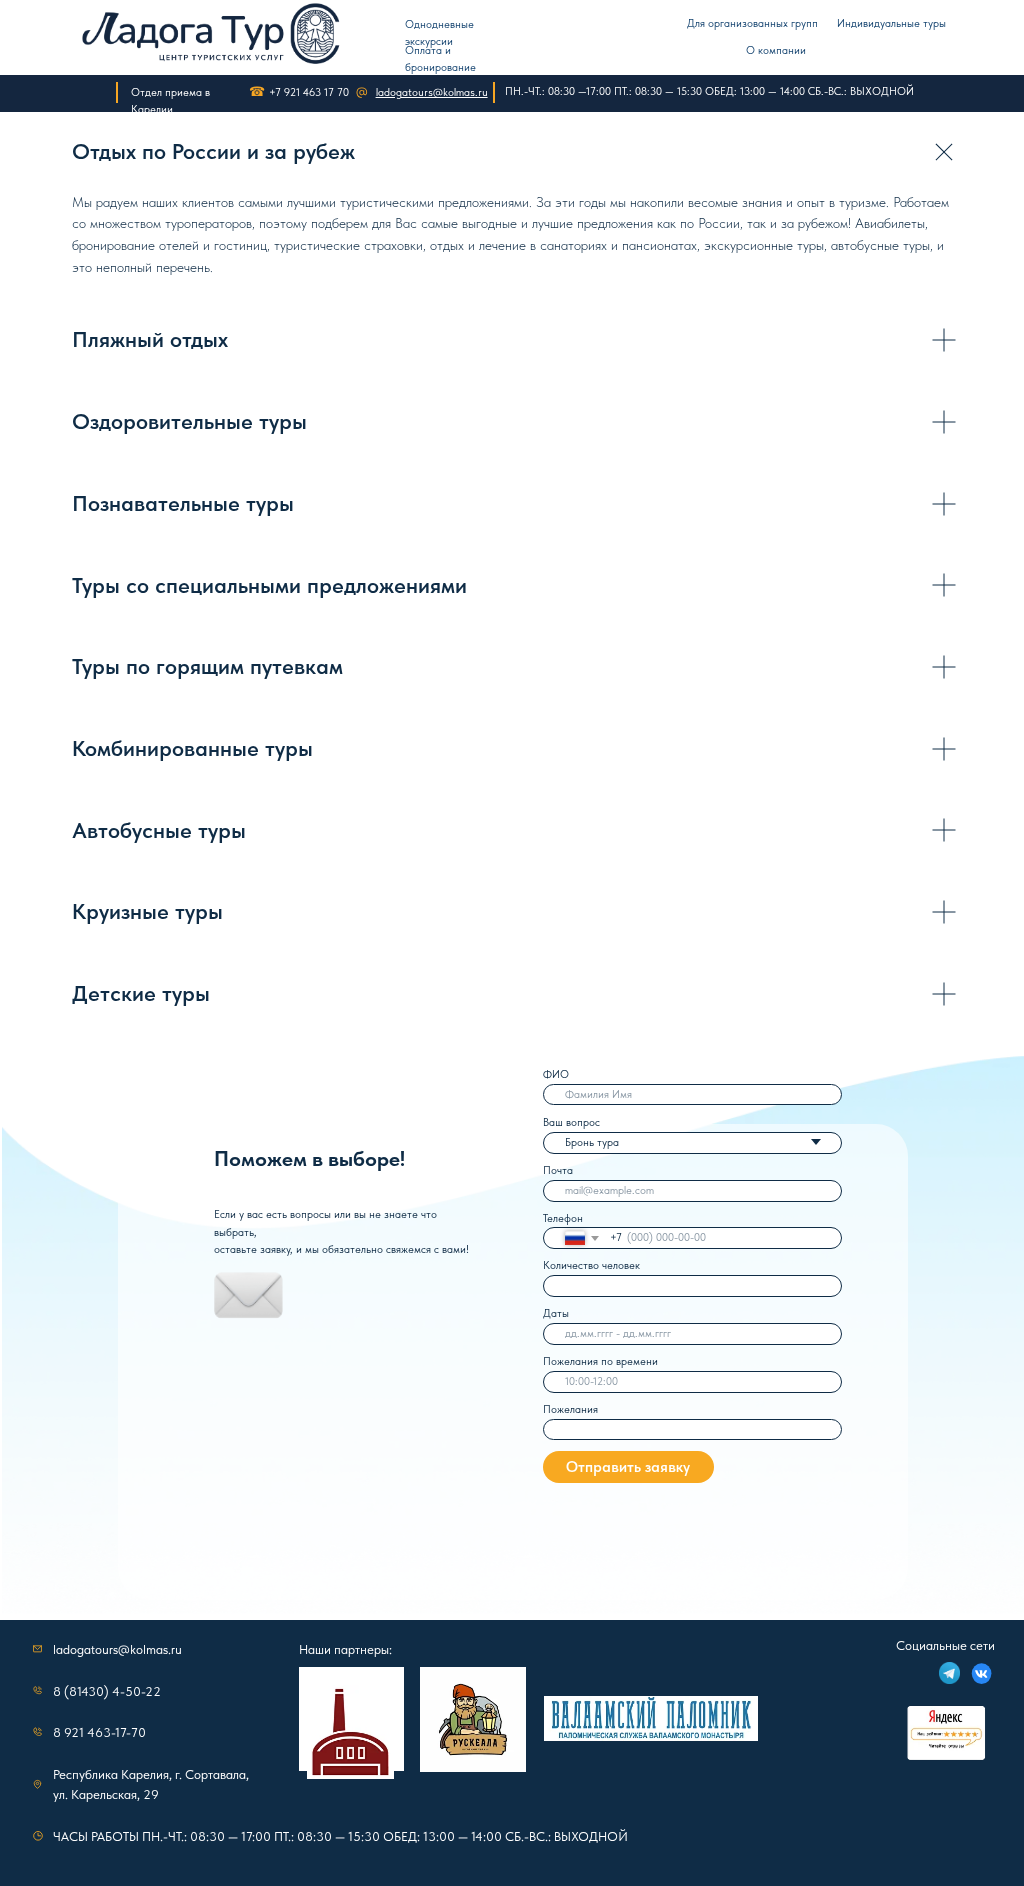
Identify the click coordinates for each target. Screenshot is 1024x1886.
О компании (776, 50)
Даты (556, 1313)
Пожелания (570, 1409)
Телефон (563, 1218)
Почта (558, 1170)
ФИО (556, 1074)
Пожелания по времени (600, 1361)
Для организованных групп (752, 23)
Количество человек (591, 1265)
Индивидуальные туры (891, 23)
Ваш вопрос (571, 1122)
